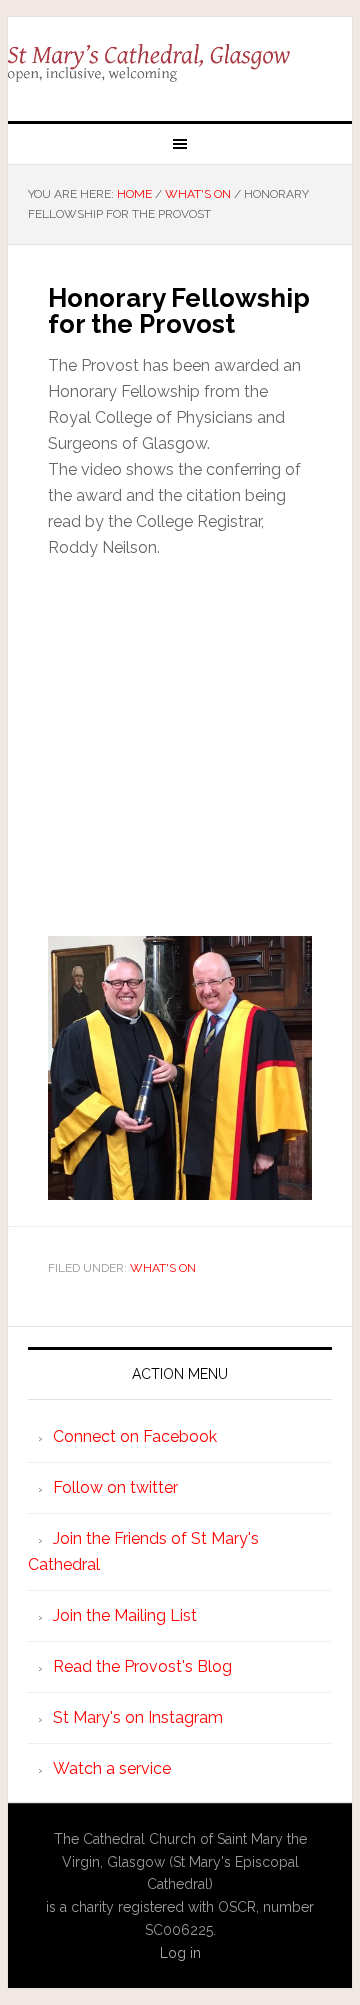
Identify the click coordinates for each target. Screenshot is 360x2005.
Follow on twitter (115, 1487)
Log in (180, 1953)
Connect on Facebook (135, 1436)
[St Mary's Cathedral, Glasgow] (179, 61)
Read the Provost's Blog (142, 1666)
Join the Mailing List (125, 1615)
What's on (163, 1268)
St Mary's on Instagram (138, 1717)
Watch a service (112, 1768)
